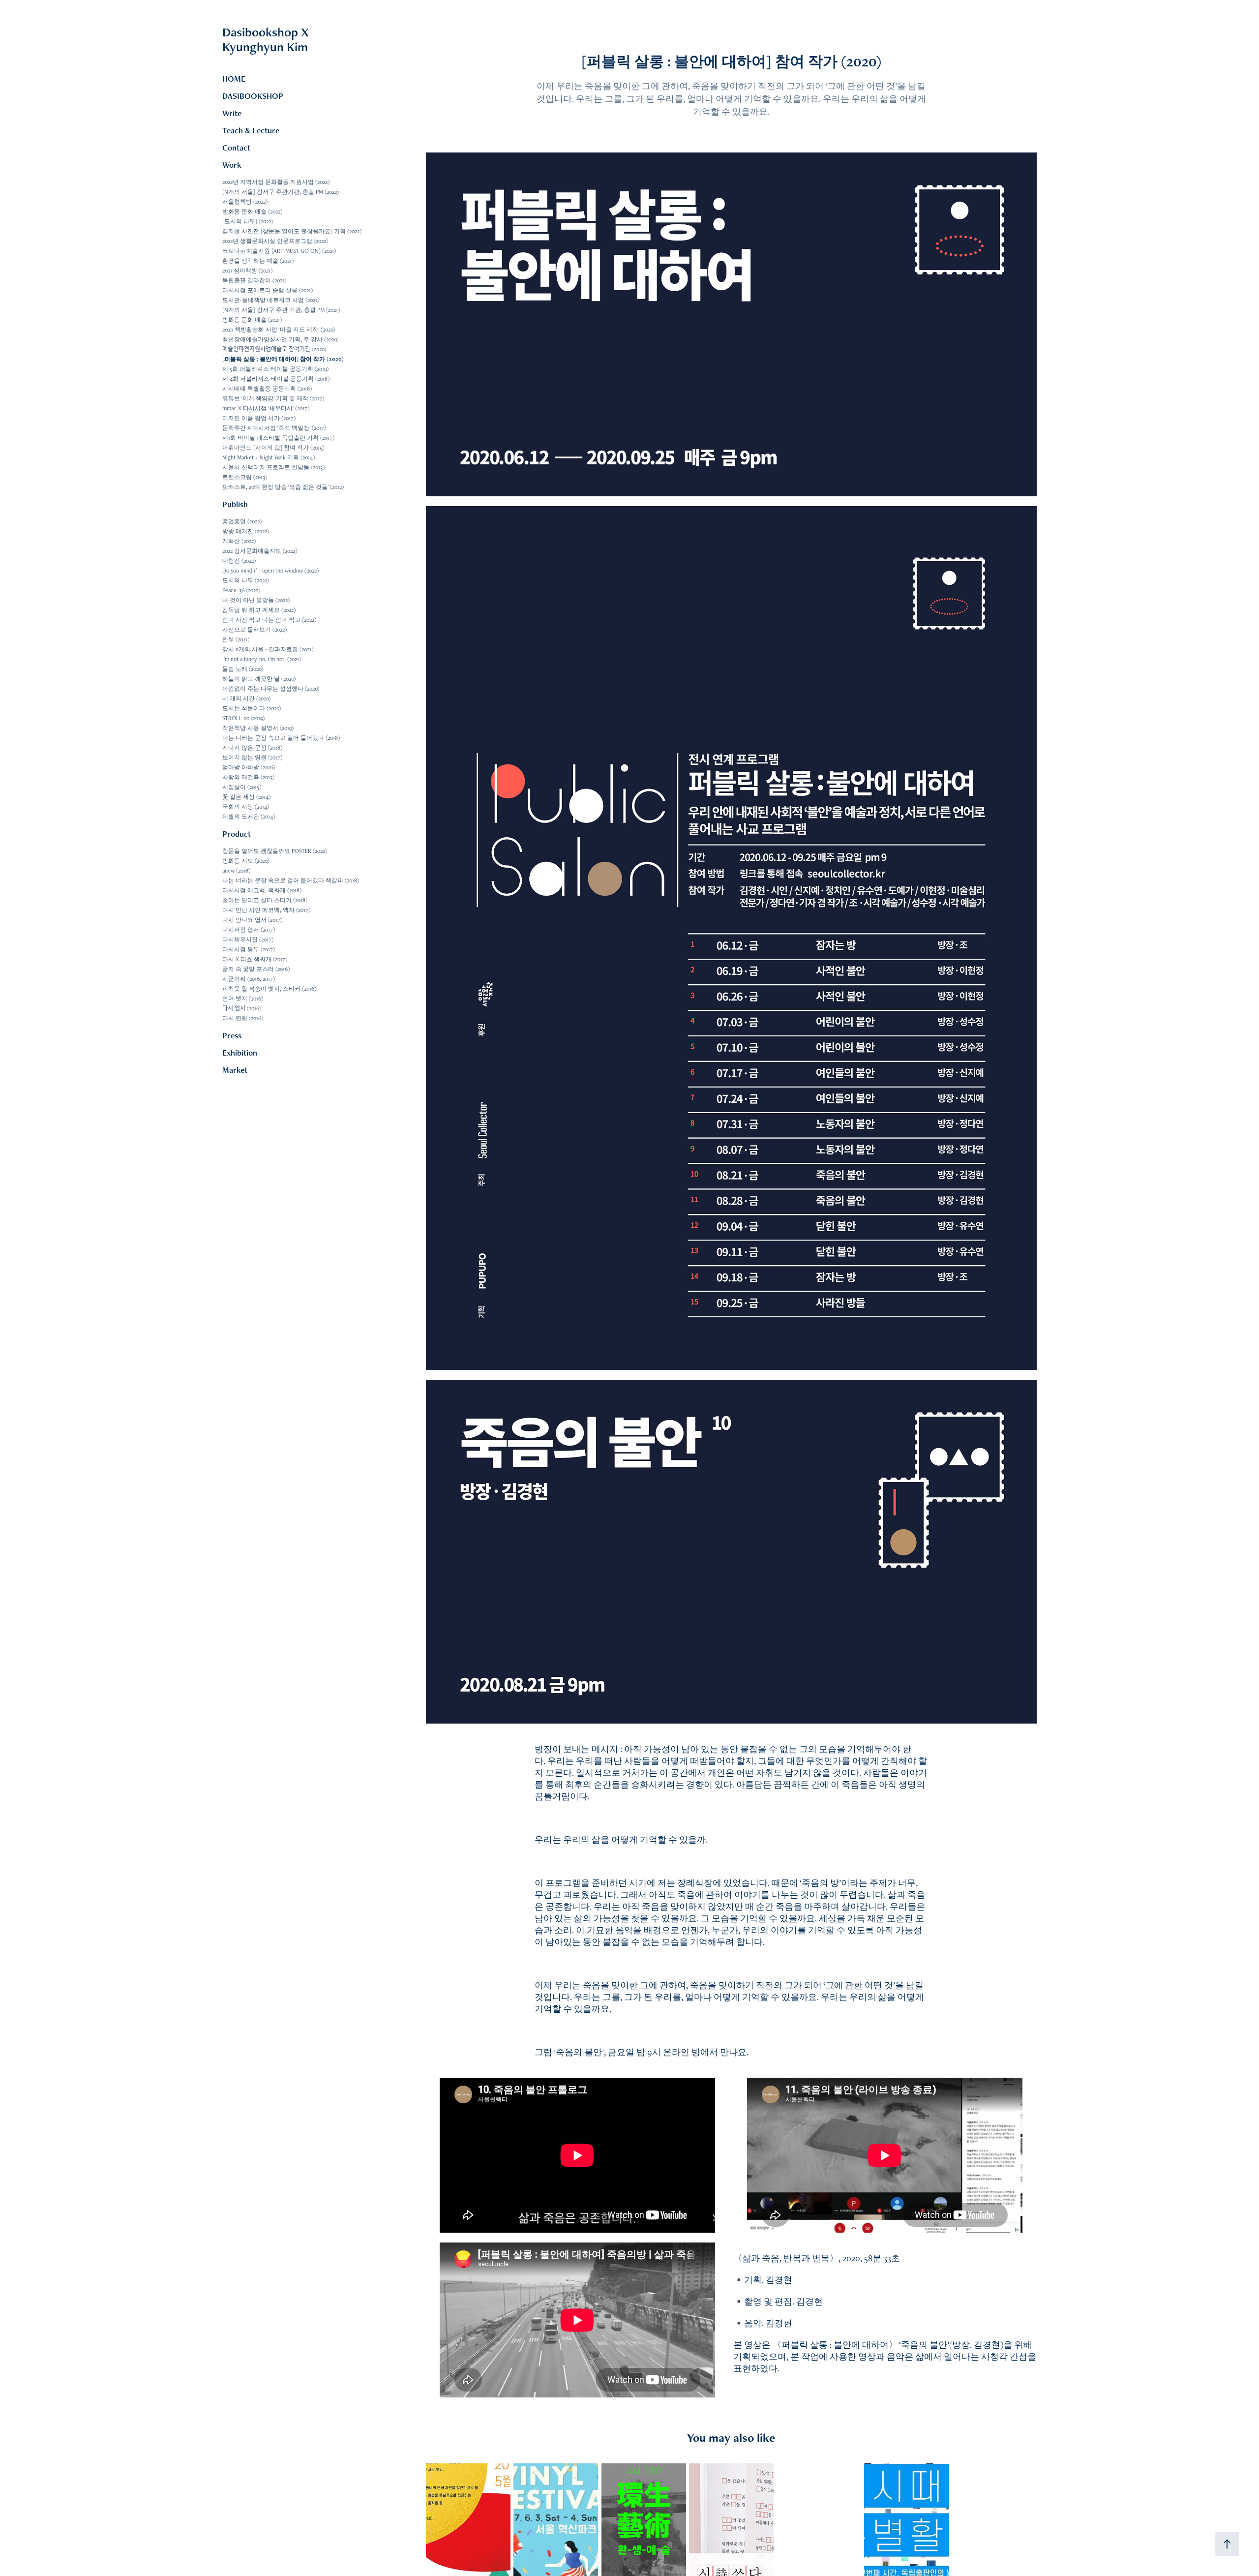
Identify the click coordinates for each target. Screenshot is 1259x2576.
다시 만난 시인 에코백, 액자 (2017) (266, 910)
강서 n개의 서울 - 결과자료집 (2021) (268, 649)
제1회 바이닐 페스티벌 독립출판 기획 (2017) (278, 438)
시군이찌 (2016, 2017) (249, 979)
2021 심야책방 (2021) (247, 271)
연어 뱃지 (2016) (243, 999)
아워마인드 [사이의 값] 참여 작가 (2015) (273, 448)
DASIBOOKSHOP (253, 96)
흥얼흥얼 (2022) (242, 521)
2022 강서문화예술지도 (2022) (260, 551)
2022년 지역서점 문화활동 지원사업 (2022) (276, 182)
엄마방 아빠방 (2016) (249, 767)
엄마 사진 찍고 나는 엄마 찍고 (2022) (269, 620)
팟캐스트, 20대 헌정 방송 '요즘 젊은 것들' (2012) (283, 487)
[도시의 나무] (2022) (248, 221)
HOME (234, 79)
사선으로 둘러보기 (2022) (255, 630)
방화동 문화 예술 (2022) (252, 212)
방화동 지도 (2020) (246, 861)
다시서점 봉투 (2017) (249, 949)
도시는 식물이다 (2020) (252, 708)
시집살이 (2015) (242, 787)
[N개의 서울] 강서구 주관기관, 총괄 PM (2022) (281, 192)
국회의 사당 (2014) (246, 807)
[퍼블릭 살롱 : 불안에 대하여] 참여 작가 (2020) (283, 359)
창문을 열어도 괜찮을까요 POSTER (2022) (275, 851)
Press (232, 1035)
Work (232, 165)
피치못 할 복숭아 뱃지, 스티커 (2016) (269, 989)
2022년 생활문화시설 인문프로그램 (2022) (275, 241)
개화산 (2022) (239, 541)
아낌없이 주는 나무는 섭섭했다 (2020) (271, 689)
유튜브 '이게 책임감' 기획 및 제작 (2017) (273, 398)
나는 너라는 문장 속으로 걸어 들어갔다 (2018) (281, 738)
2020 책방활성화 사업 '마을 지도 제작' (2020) (279, 330)
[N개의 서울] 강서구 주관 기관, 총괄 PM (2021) (281, 310)
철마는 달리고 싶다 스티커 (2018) (265, 900)
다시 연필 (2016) (243, 1018)
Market (235, 1070)
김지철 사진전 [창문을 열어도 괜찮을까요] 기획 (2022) (292, 231)
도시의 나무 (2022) (246, 580)
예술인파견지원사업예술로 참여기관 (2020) (274, 349)
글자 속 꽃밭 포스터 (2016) (256, 969)
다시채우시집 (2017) (248, 939)
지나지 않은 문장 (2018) (252, 748)
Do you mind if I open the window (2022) (270, 571)
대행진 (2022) (239, 561)
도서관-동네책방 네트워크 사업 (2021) (271, 300)
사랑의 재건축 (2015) (248, 777)
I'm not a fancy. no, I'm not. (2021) (262, 659)
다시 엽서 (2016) (242, 1008)
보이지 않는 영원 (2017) (252, 758)
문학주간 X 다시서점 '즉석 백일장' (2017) (274, 428)
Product (237, 834)
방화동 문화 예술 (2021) (252, 320)
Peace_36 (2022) (241, 590)
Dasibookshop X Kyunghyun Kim (292, 39)
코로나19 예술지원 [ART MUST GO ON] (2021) (279, 251)
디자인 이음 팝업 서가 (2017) (259, 418)
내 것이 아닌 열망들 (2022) (256, 600)
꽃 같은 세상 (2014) (246, 797)
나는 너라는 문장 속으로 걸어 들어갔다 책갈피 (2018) (291, 880)
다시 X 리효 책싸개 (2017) (255, 959)
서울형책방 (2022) (245, 202)
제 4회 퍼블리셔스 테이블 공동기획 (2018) (276, 379)
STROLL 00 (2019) (243, 718)
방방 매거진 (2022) (246, 531)
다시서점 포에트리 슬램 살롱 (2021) (268, 290)
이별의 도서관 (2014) (249, 817)
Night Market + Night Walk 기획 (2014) (269, 457)
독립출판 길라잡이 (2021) (254, 280)
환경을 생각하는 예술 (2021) (258, 261)
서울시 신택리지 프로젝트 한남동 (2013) (273, 467)
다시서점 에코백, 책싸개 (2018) (262, 890)
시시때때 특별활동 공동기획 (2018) (267, 389)
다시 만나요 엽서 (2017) (252, 920)
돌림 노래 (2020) (243, 669)
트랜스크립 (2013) (245, 477)
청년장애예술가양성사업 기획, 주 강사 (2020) (280, 339)
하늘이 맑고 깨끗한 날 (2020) (259, 679)
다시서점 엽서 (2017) (249, 930)
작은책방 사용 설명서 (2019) (258, 728)
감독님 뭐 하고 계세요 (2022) (259, 610)
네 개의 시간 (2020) (246, 698)
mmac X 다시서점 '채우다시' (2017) (266, 408)
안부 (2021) (236, 639)
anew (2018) (236, 871)
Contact (236, 148)
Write (232, 113)
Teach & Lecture (251, 130)
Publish (235, 504)
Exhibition (240, 1053)
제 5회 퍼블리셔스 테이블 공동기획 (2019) (275, 369)
